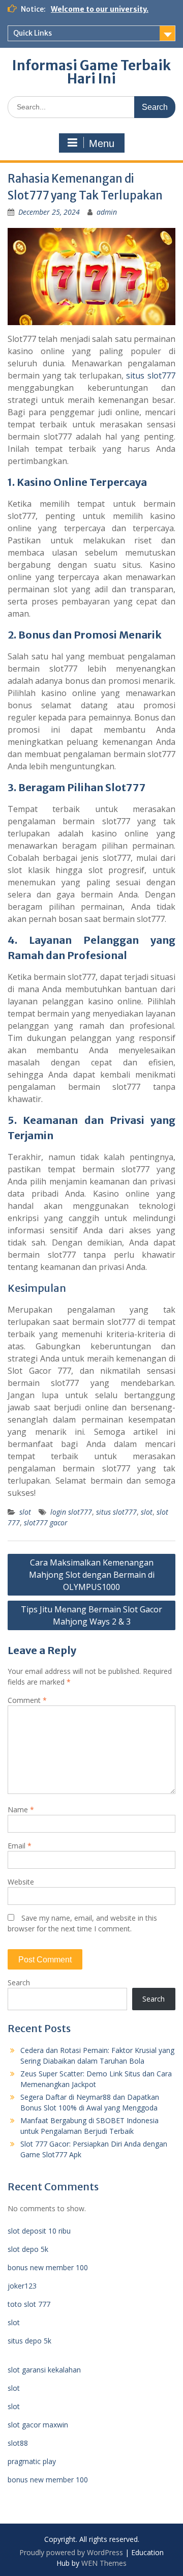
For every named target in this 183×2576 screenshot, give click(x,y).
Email (20, 1846)
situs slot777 (151, 375)
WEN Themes (104, 2563)
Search (19, 1982)
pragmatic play (32, 2461)
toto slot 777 (29, 2304)
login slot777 (71, 1512)
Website (21, 1882)
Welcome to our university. (100, 9)
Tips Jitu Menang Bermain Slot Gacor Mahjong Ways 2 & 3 (91, 1615)
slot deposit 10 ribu (39, 2231)
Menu (102, 143)
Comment (27, 1700)
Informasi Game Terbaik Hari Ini (91, 72)
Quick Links (33, 33)
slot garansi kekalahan (44, 2370)
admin (107, 212)
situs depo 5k (29, 2341)
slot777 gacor (46, 1523)
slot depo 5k (28, 2249)
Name (21, 1810)
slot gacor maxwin (38, 2425)
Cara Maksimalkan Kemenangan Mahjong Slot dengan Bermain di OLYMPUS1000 (92, 1575)
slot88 (18, 2443)
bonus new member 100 (48, 2267)
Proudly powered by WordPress (71, 2552)
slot (25, 1512)
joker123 (22, 2286)
